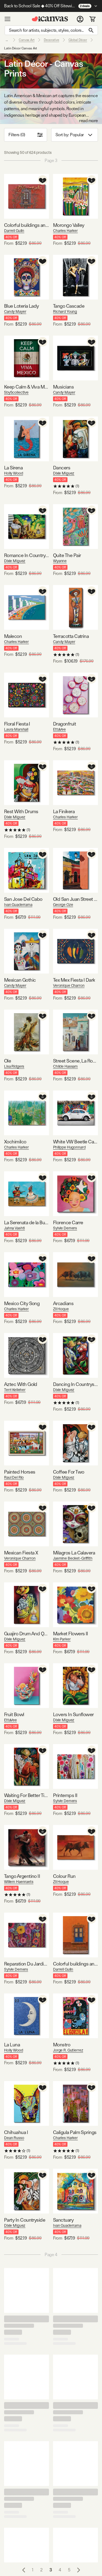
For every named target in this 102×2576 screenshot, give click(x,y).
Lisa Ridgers (14, 1066)
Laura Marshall (16, 729)
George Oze (63, 905)
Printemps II (65, 1795)
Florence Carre (68, 1222)
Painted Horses (20, 1472)
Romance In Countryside (27, 555)
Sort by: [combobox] (70, 135)
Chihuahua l (16, 2132)
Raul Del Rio (14, 1477)
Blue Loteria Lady (21, 306)
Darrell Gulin (14, 231)
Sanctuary (63, 2220)
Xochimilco (15, 1142)
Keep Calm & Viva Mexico (27, 387)
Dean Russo (14, 2138)
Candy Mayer (15, 311)
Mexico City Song (22, 1303)
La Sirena (13, 468)
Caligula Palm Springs (75, 2132)
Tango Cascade (69, 306)
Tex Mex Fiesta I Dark (74, 980)
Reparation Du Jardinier (27, 1964)
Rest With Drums (21, 811)
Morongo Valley (69, 225)
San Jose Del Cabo (23, 899)
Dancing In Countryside (75, 1384)
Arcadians (63, 1303)
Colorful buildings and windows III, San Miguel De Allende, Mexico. (27, 225)
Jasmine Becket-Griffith (73, 1558)
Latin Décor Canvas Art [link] (21, 48)
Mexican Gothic (20, 980)
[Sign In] (80, 19)
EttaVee (59, 729)
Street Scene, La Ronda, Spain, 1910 (75, 1061)
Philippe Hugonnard (69, 1147)
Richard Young (65, 311)
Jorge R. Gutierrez (68, 2050)
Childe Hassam (65, 1066)
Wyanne (60, 561)
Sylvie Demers (65, 1228)
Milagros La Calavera (74, 1553)
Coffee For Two (69, 1472)
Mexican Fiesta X (21, 1553)
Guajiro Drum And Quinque (27, 1634)
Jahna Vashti (14, 1228)
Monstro (62, 2045)
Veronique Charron (69, 985)
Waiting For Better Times (27, 1795)
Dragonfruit (64, 724)
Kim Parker (62, 1639)
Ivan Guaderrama (18, 905)
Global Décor (78, 40)
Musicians (63, 387)
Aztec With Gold (21, 1384)
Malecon (13, 636)
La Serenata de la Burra (27, 1222)
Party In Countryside (25, 2220)
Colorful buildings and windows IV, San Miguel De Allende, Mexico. (75, 1964)
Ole (7, 1061)
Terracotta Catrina (71, 636)
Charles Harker (65, 231)
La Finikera (64, 811)
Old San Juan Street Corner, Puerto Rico (75, 899)
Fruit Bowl (14, 1714)
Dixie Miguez (64, 473)
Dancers (62, 468)
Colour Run (64, 1876)
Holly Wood (14, 473)
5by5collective (16, 392)
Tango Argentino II (22, 1876)
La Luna (12, 2045)
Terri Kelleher (15, 1390)
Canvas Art (27, 40)
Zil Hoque (61, 1309)
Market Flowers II (71, 1634)
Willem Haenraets (19, 1882)
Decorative (52, 40)
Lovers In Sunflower (73, 1714)
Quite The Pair (67, 555)
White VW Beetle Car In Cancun (75, 1142)
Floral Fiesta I (17, 724)
